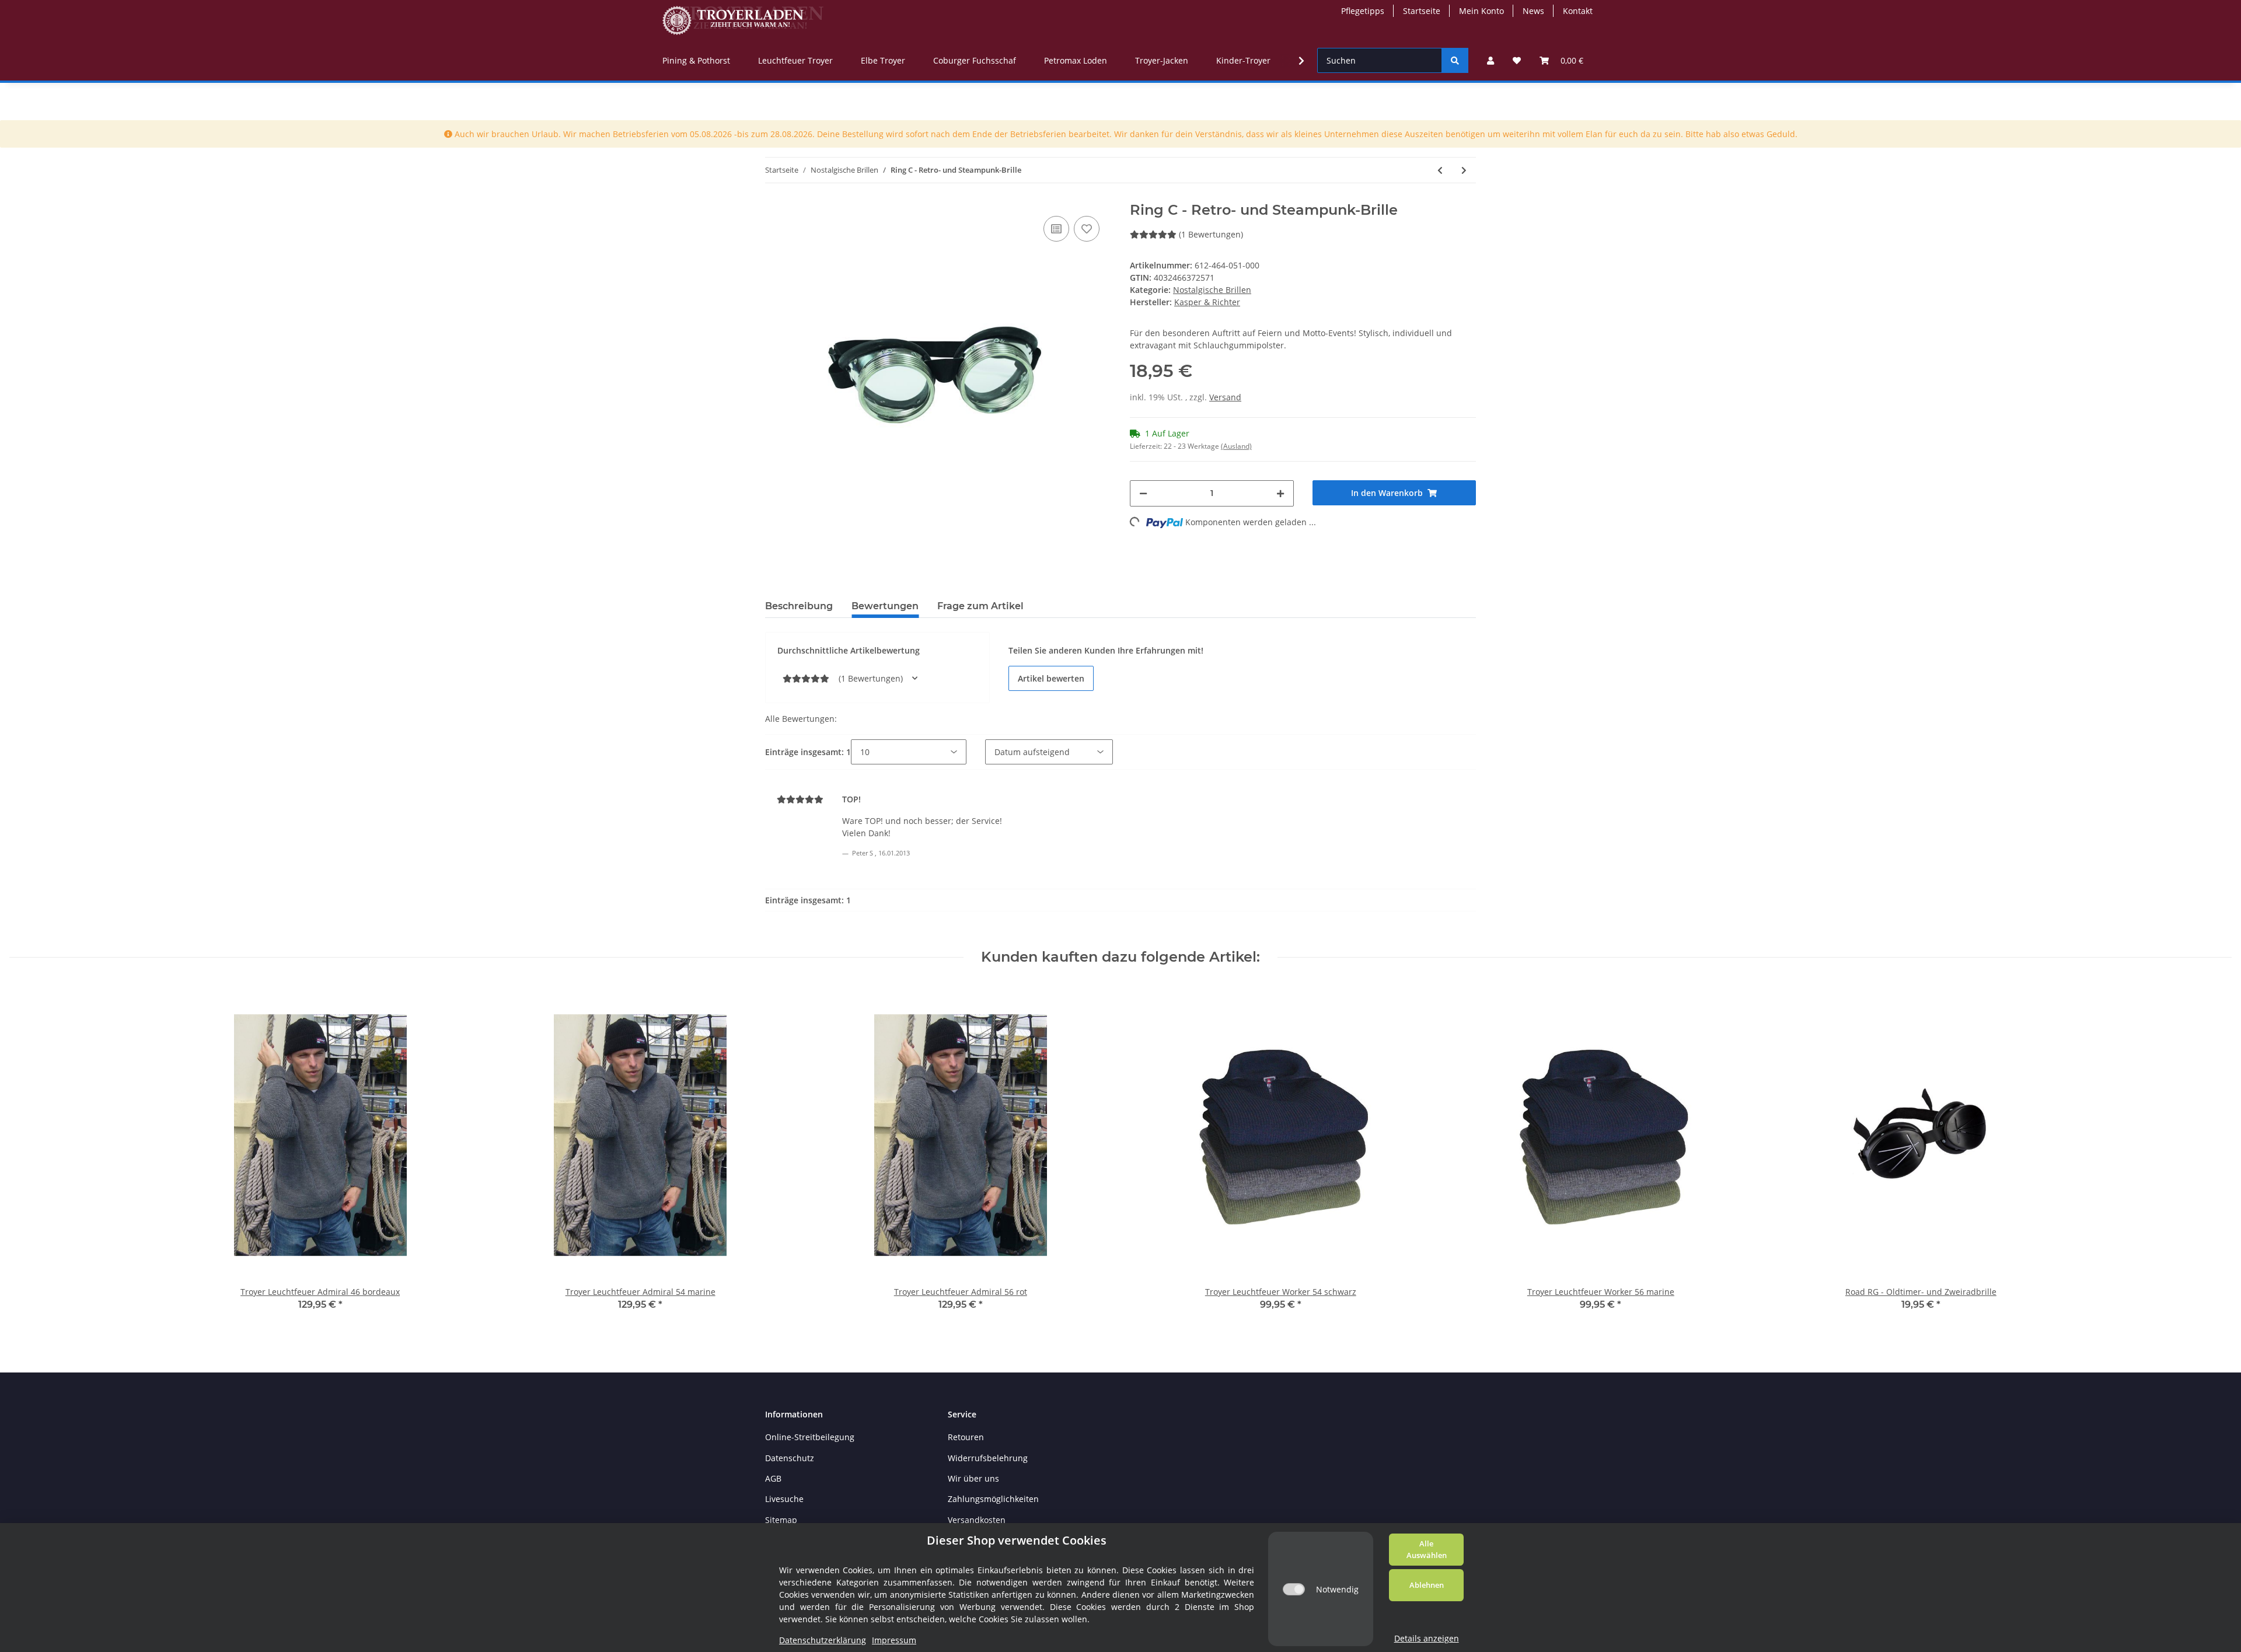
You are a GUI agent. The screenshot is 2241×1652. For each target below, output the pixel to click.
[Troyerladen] (743, 20)
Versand (1225, 397)
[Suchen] (1455, 60)
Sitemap (781, 1520)
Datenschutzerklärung (823, 1640)
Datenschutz (790, 1458)
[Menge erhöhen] (1280, 493)
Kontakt (1578, 11)
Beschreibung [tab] (799, 606)
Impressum (894, 1640)
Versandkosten (977, 1520)
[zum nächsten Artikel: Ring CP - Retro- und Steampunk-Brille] (1464, 170)
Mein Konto (1481, 11)
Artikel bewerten (1051, 678)
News (1533, 11)
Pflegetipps (1363, 11)
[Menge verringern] (1143, 493)
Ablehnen (1427, 1585)
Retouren (966, 1437)
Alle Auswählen (1427, 1549)
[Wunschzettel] (1517, 60)
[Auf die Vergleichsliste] (1056, 229)
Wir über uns (973, 1478)
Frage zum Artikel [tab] (980, 606)
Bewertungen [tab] (885, 606)
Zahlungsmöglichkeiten (993, 1499)
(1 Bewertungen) (1211, 234)
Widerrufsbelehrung (988, 1458)
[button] (1490, 60)
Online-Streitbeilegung (810, 1437)
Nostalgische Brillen (1212, 290)
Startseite (1422, 11)
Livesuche (784, 1499)
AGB (773, 1478)
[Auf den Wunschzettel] (1087, 229)
